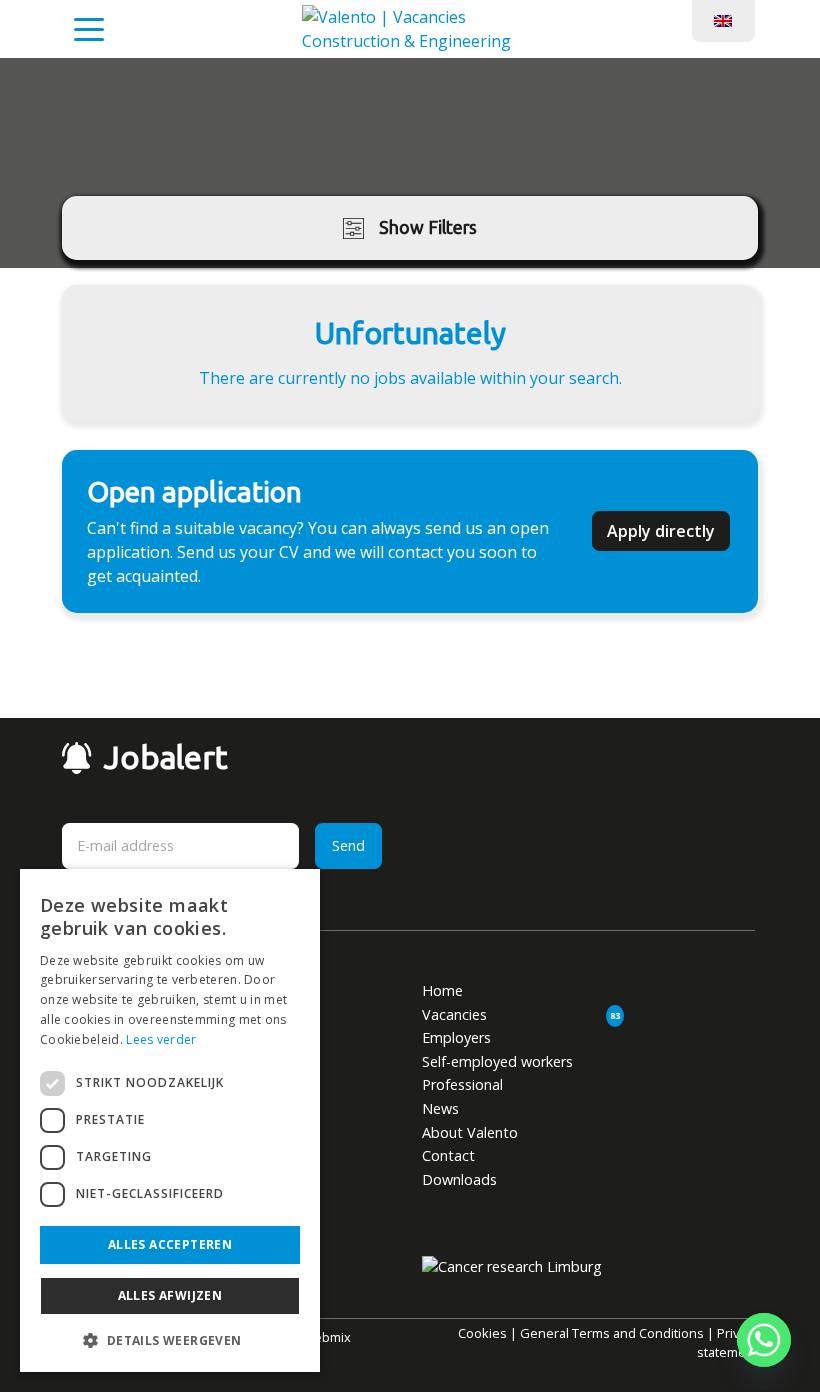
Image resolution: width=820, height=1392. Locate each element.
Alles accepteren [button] (170, 1244)
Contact (448, 1155)
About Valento (470, 1132)
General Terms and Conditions (612, 1333)
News (440, 1108)
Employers (456, 1037)
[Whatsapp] (764, 1340)
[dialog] (170, 1120)
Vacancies (454, 1014)
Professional (462, 1084)
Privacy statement (727, 1342)
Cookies (482, 1333)
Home (442, 990)
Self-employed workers (497, 1061)
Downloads (459, 1179)
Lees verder (161, 1039)
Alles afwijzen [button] (170, 1295)
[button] (170, 1340)
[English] (723, 19)
